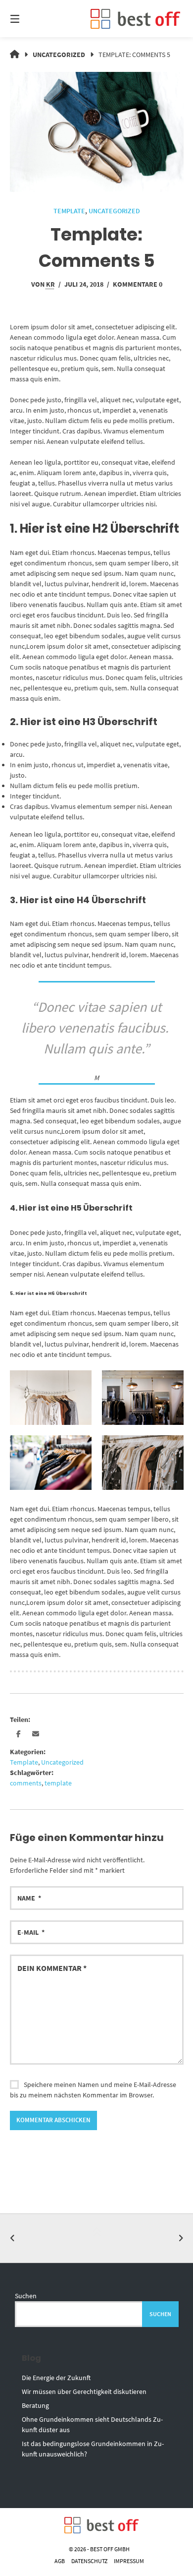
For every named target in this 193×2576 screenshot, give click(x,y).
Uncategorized (59, 55)
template (58, 1783)
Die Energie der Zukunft (56, 2378)
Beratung (35, 2405)
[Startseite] (135, 19)
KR (50, 284)
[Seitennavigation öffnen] (27, 19)
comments (26, 1783)
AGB (60, 2561)
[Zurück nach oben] (96, 2238)
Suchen (26, 2296)
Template (69, 211)
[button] (19, 1734)
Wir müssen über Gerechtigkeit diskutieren (84, 2392)
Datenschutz (89, 2561)
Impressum (129, 2561)
